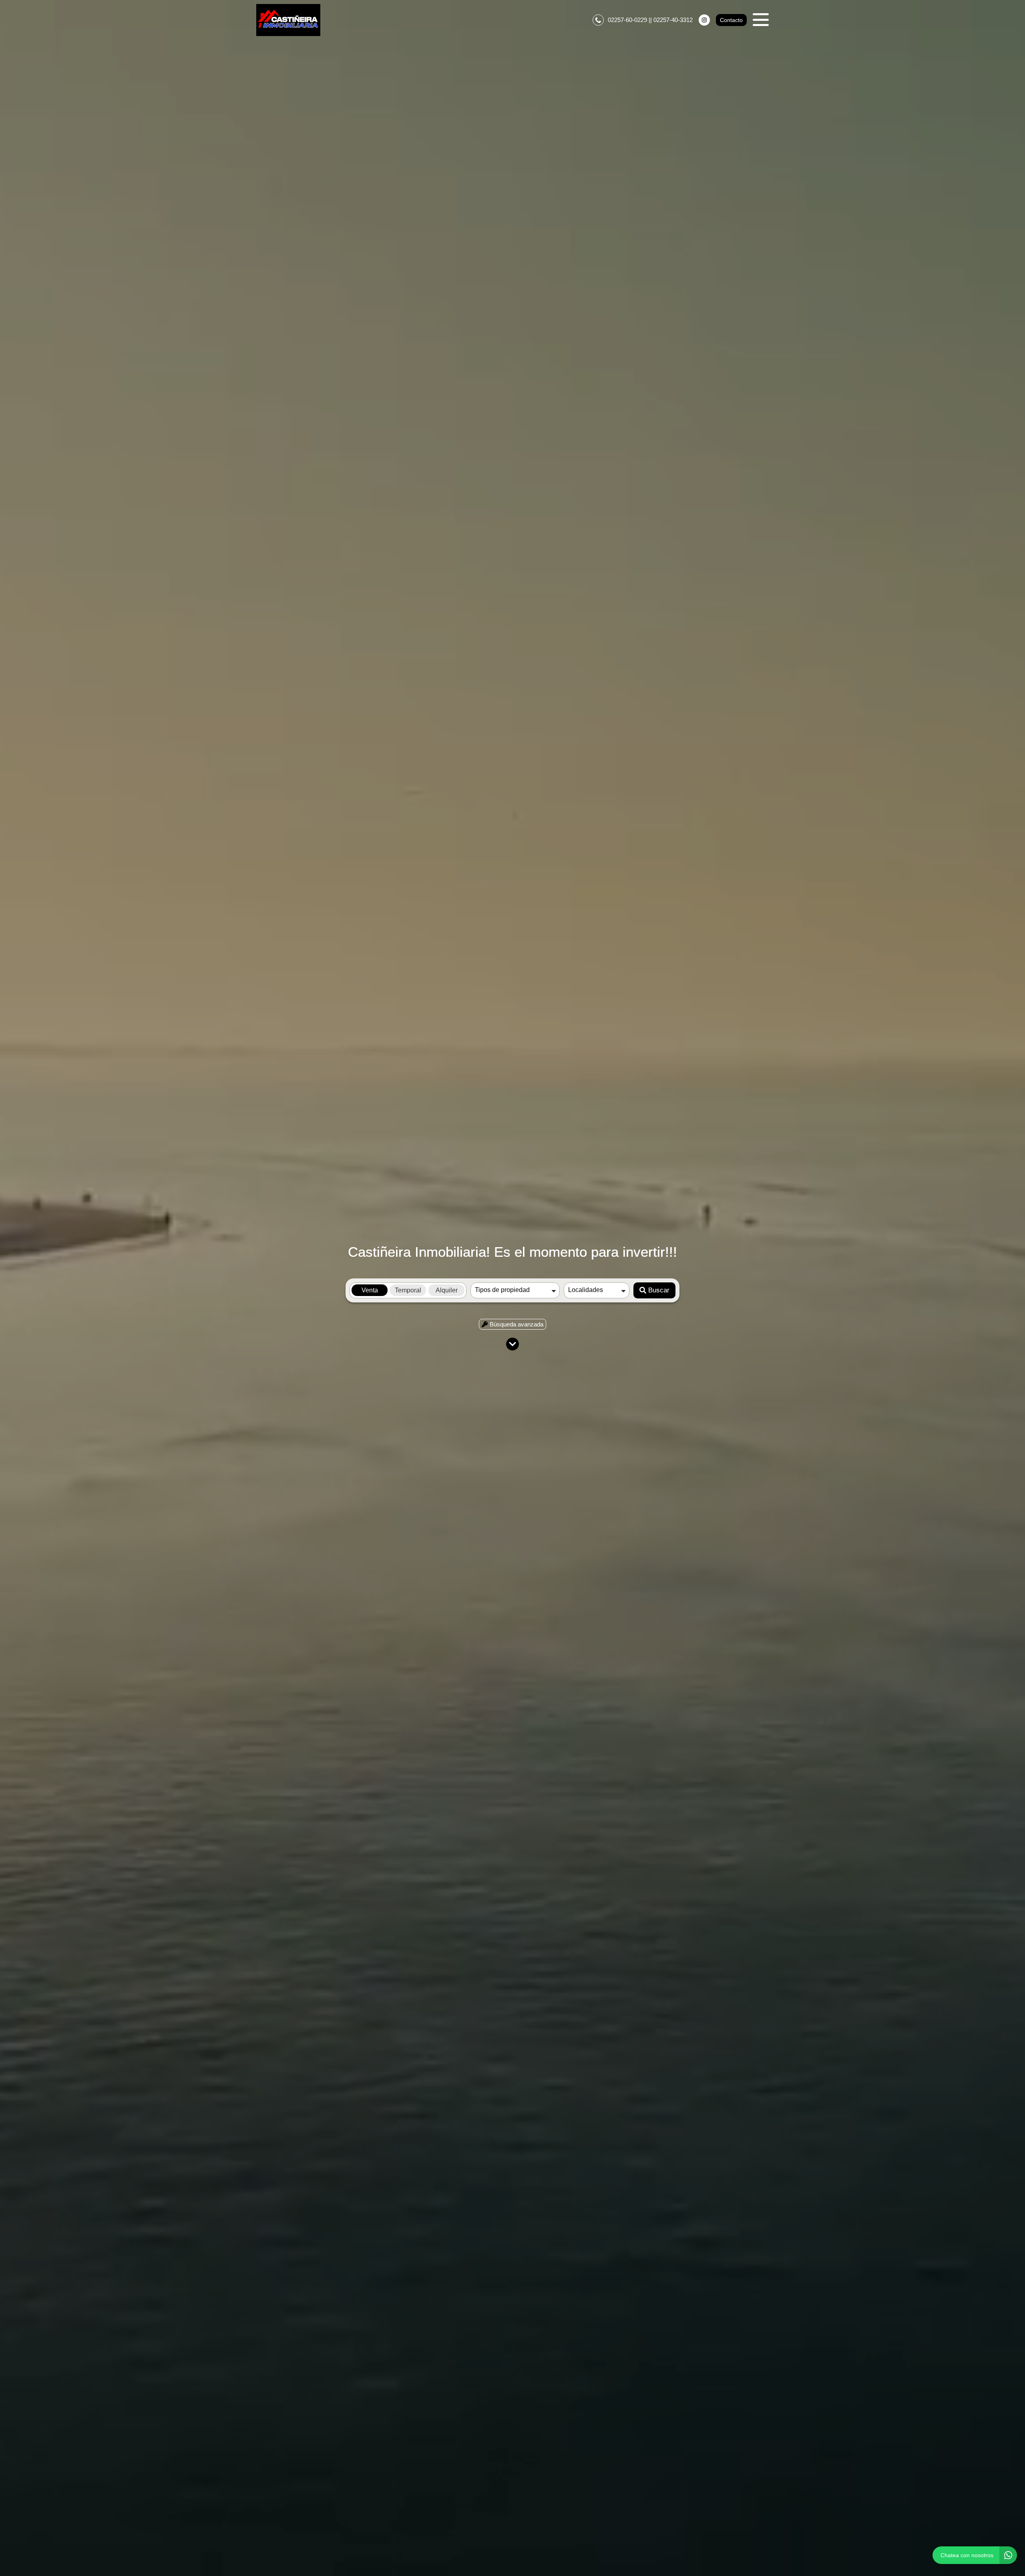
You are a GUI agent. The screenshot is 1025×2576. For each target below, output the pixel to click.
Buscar (659, 1290)
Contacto (731, 20)
